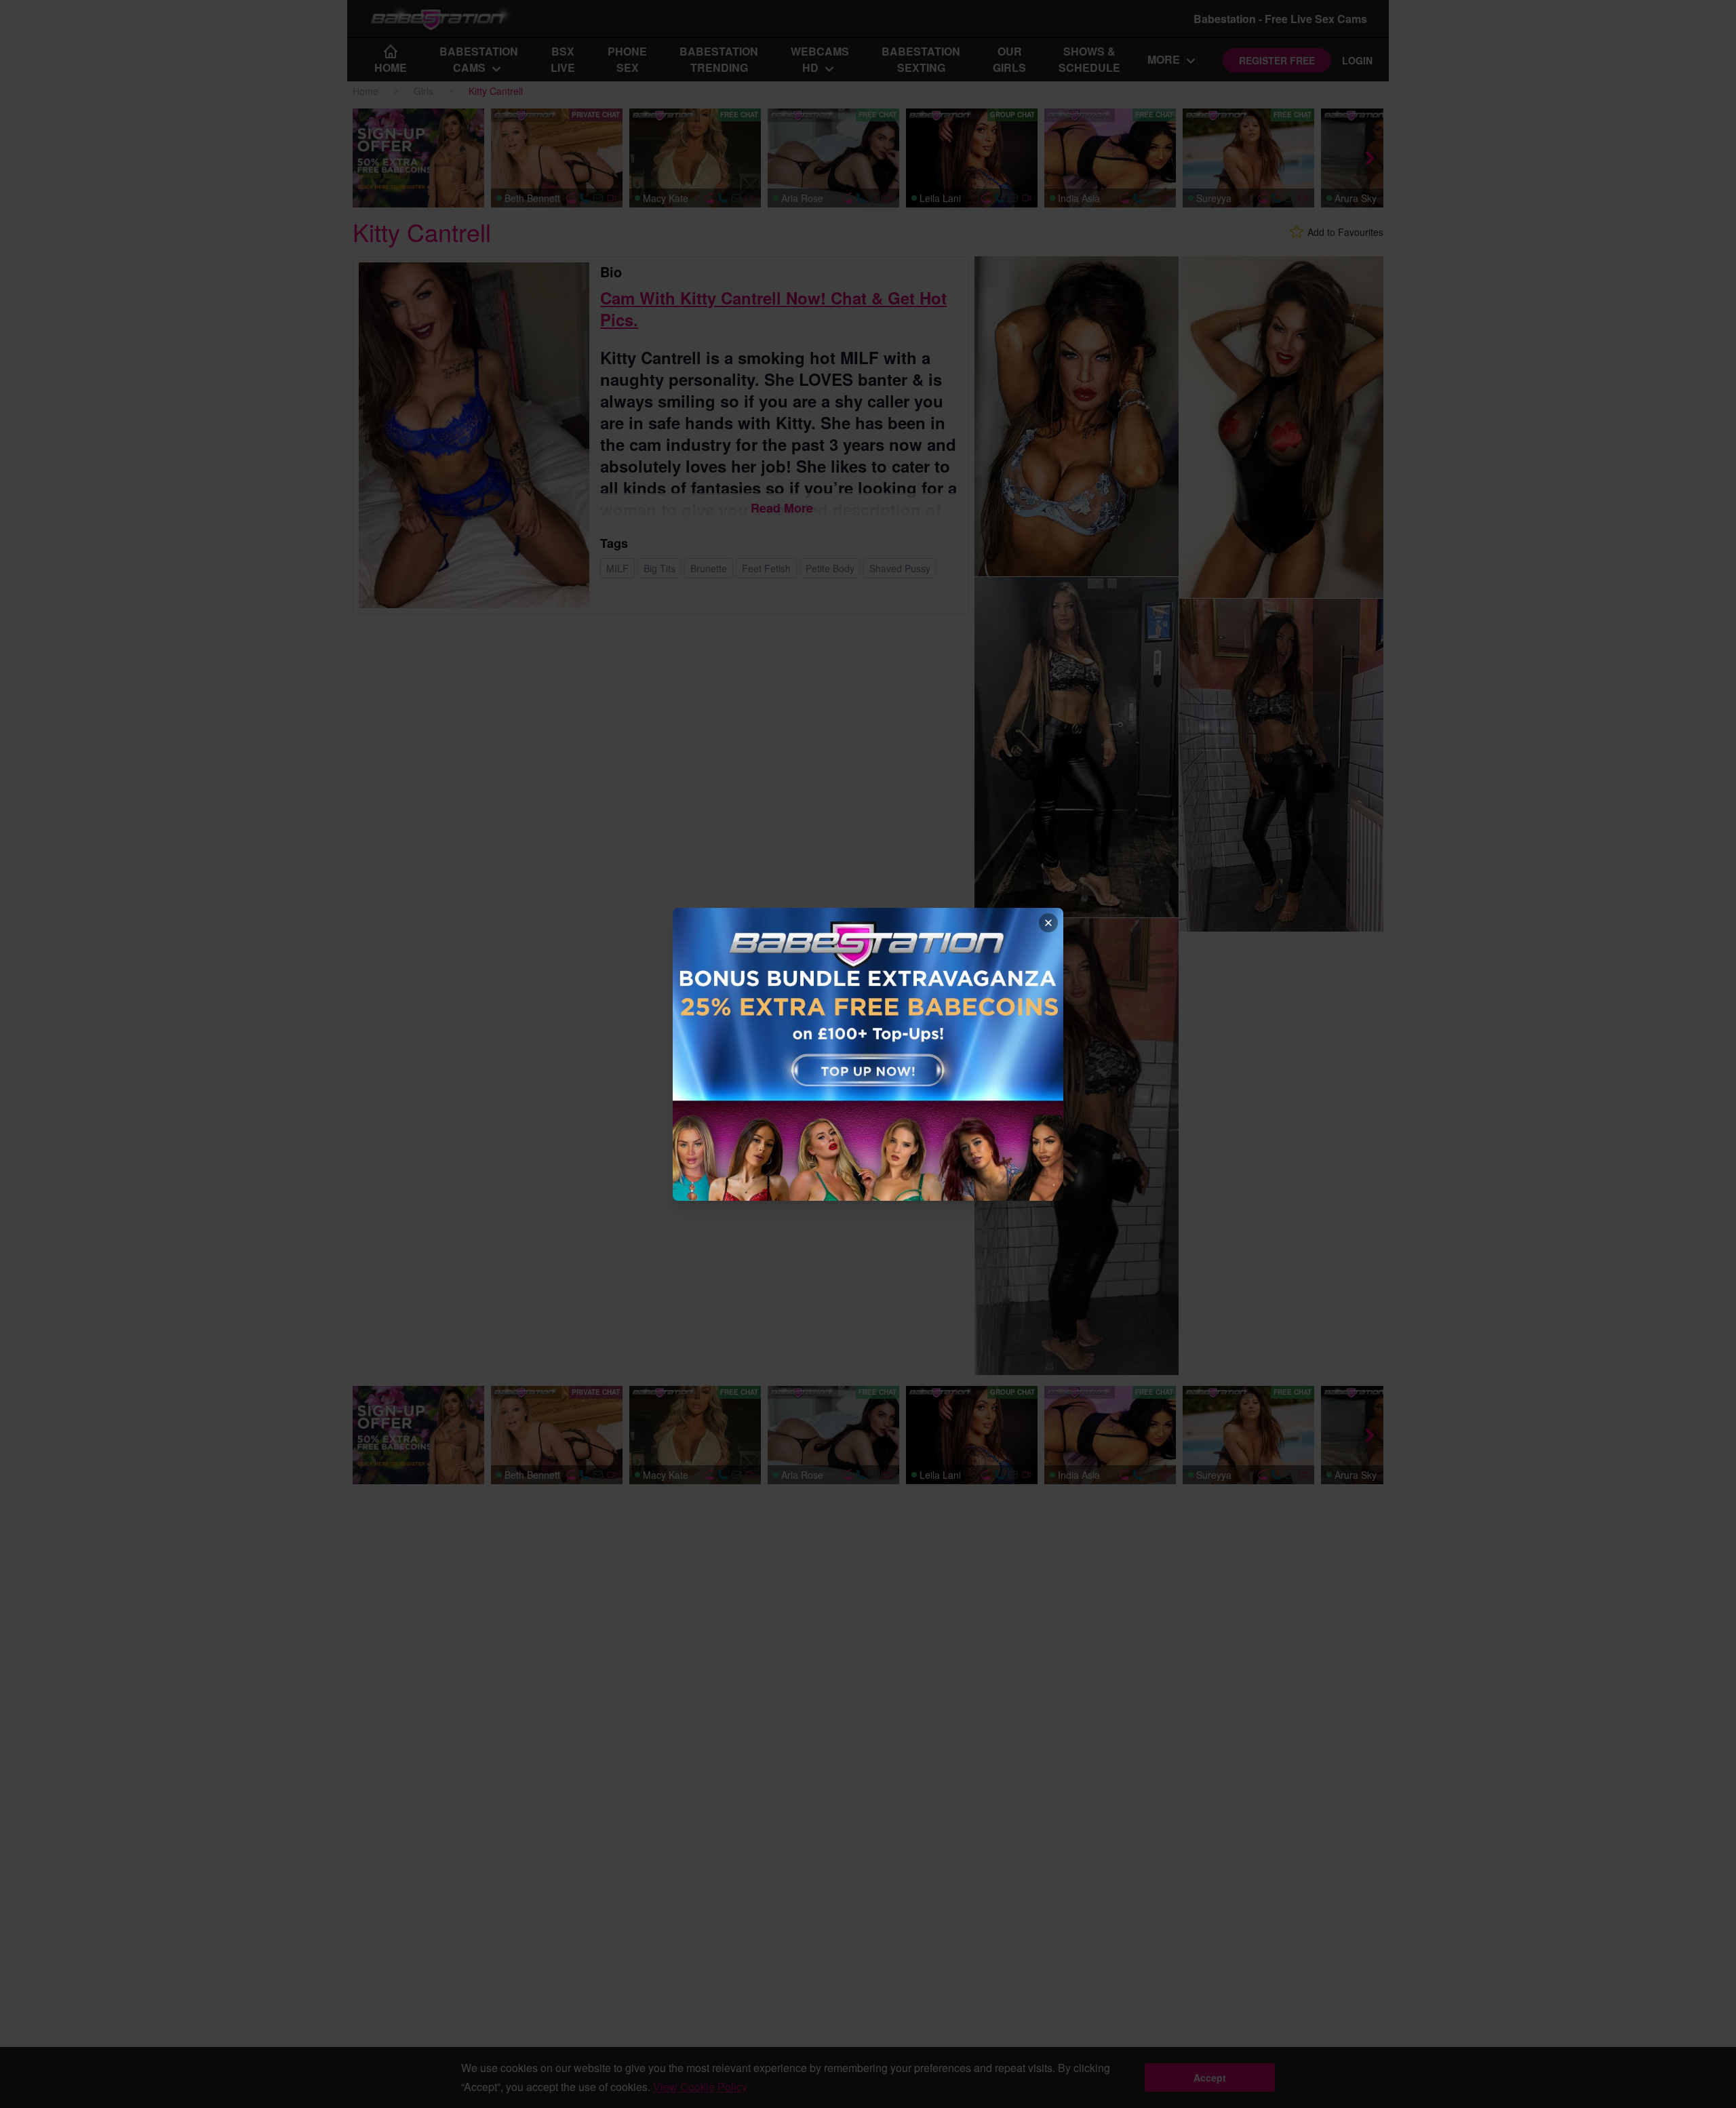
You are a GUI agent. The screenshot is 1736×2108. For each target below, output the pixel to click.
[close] (1048, 923)
